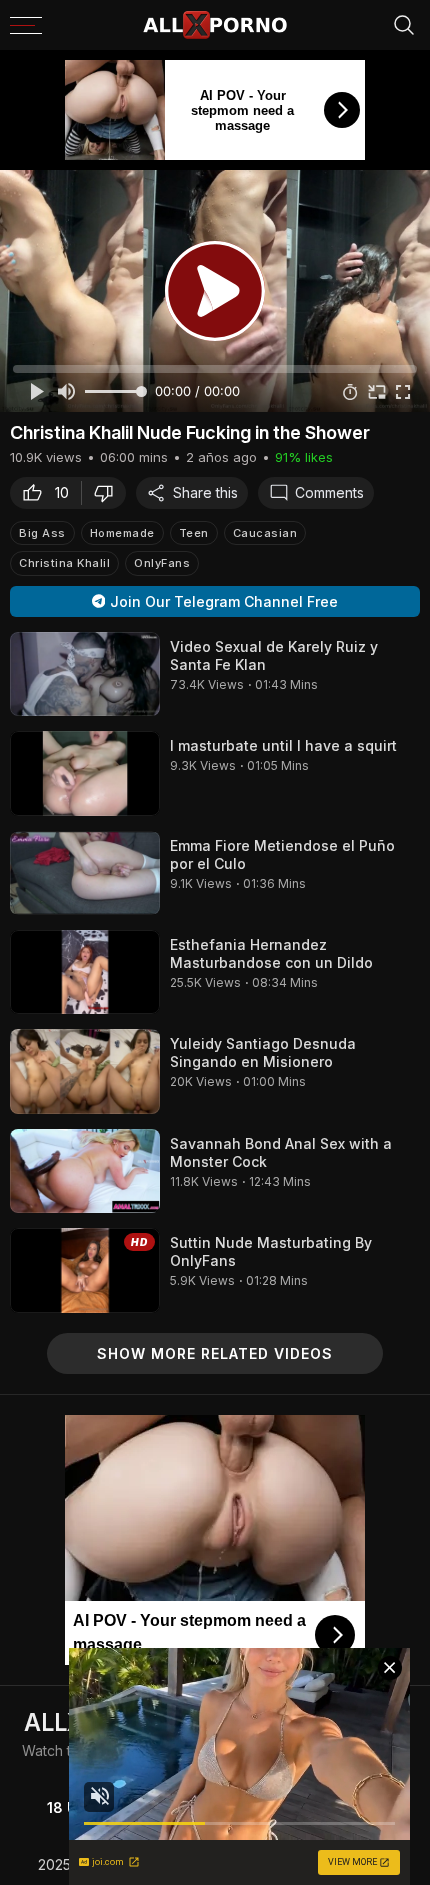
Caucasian (265, 533)
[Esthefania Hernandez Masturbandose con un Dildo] (85, 972)
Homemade (122, 533)
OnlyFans (162, 563)
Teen (194, 533)
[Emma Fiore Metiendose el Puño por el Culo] (85, 873)
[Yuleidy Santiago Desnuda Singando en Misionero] (85, 1071)
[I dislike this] (109, 493)
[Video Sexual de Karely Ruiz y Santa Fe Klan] (85, 674)
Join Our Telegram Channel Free (224, 601)
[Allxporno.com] (215, 25)
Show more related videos (215, 1353)
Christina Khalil (64, 563)
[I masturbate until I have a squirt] (85, 773)
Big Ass (42, 533)
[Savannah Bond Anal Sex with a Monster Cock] (85, 1171)
